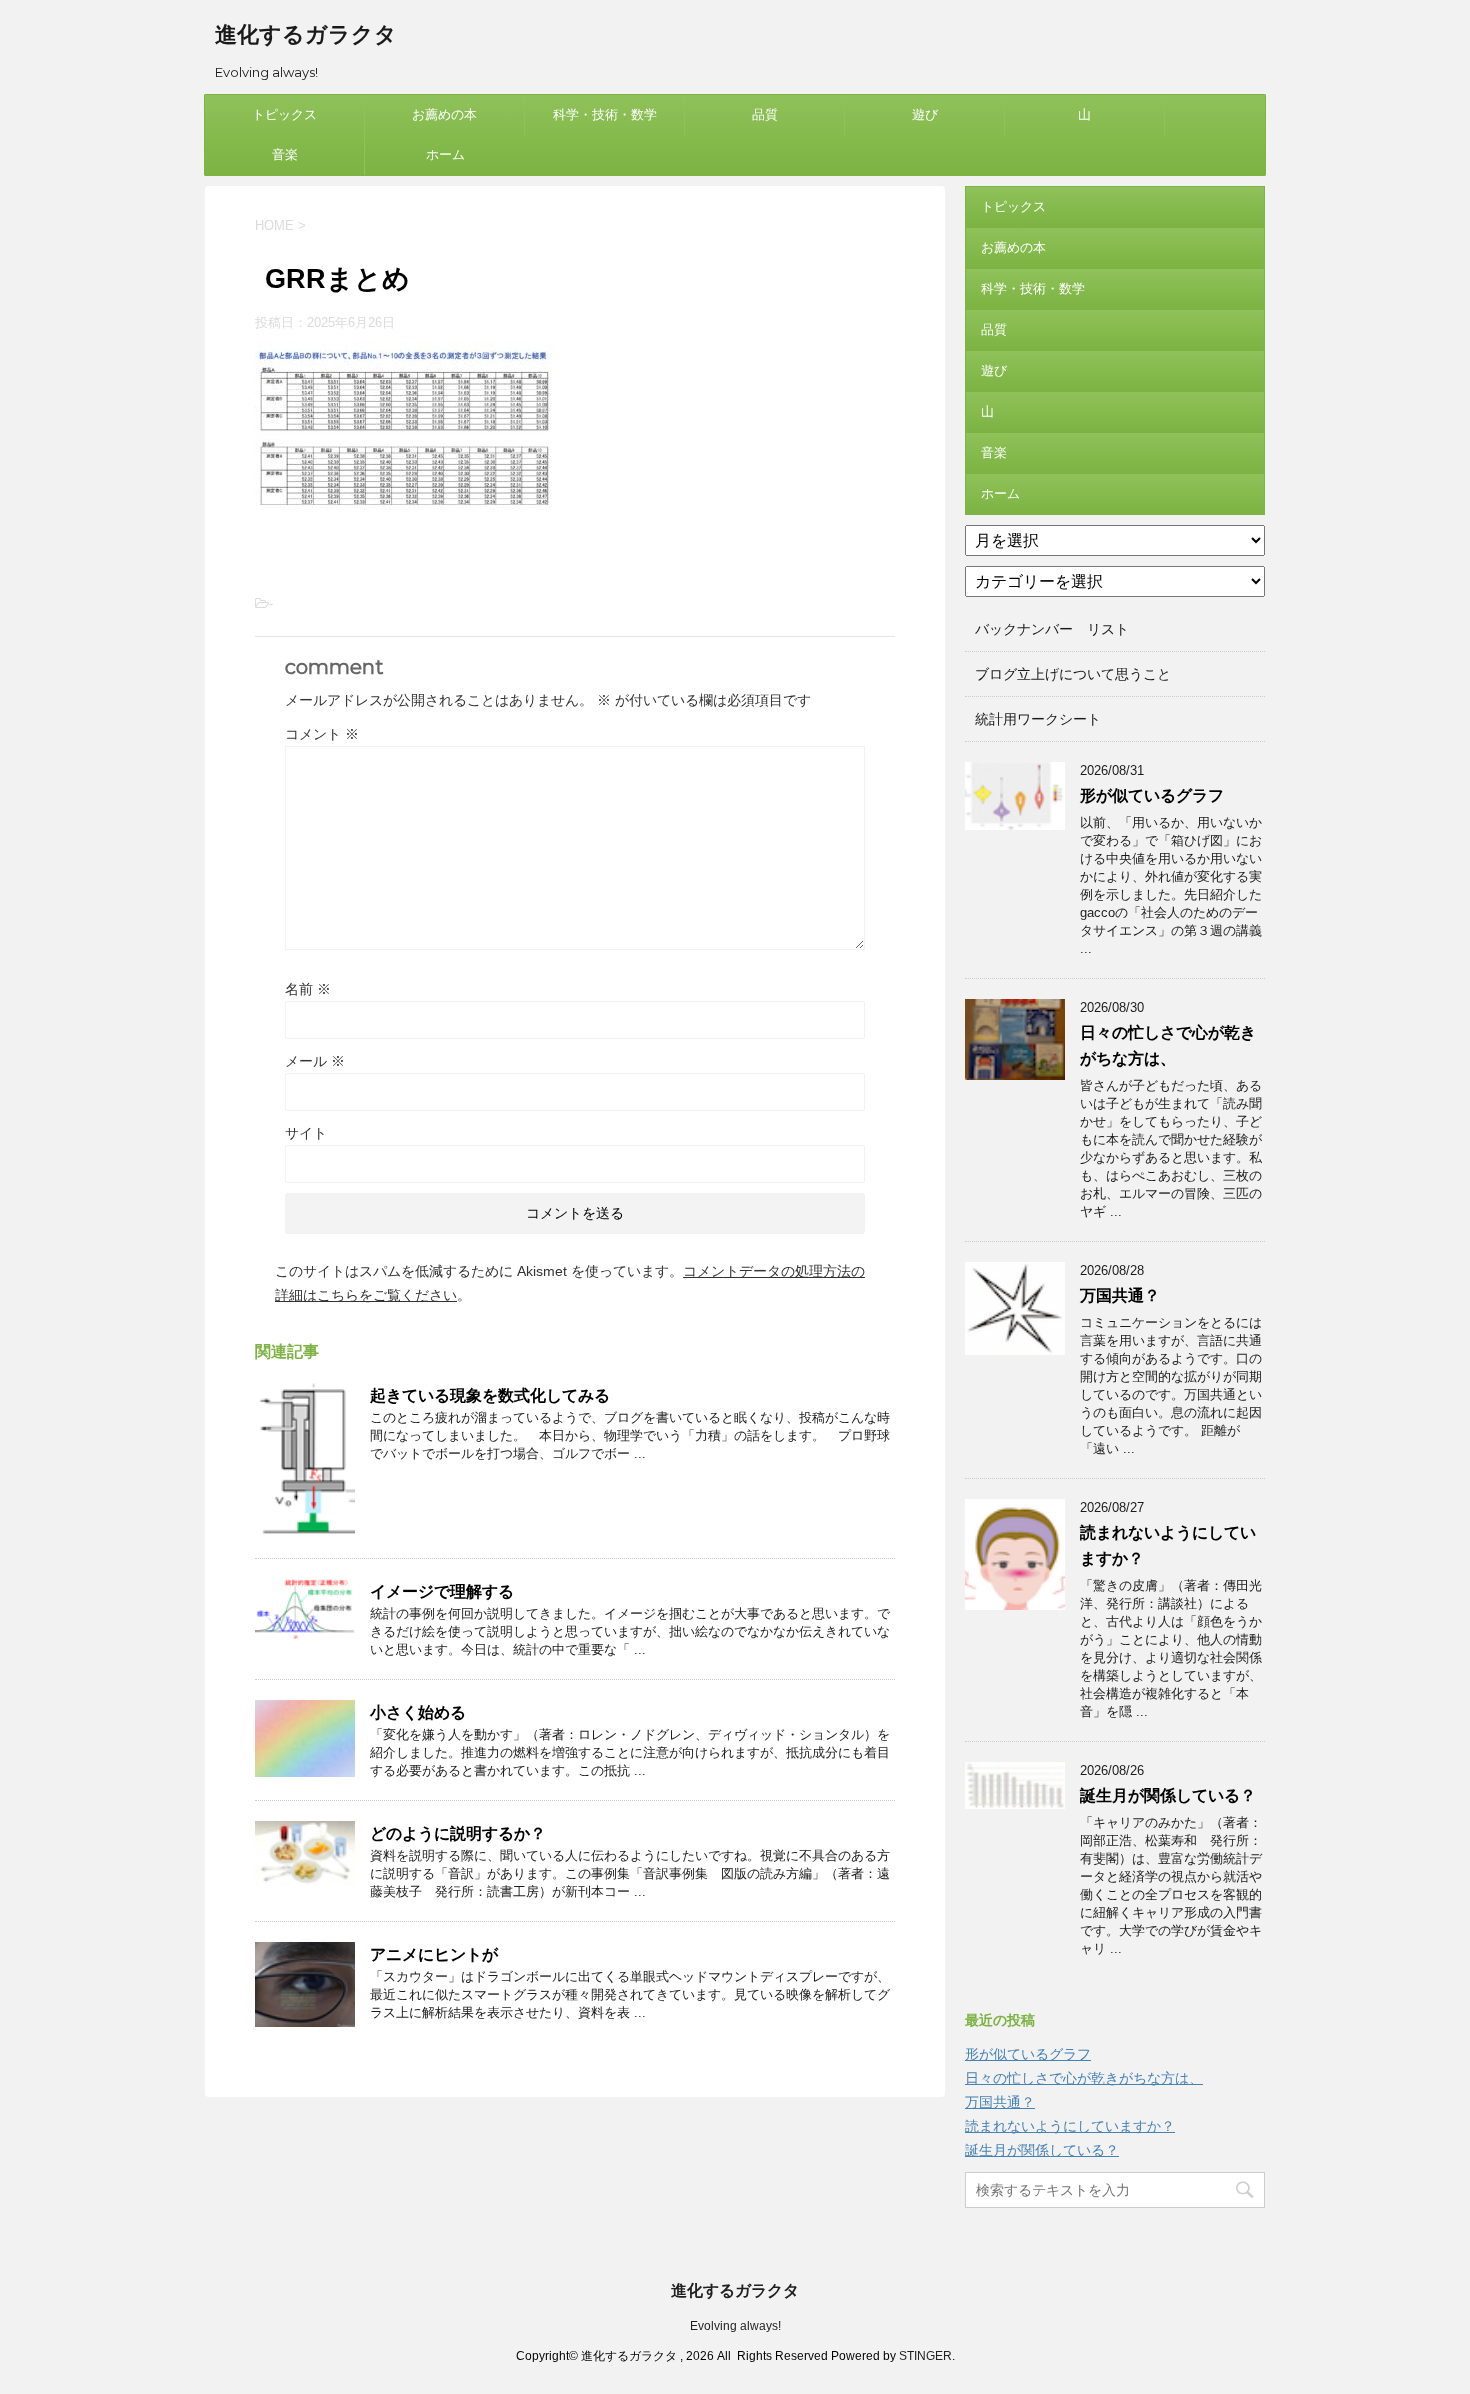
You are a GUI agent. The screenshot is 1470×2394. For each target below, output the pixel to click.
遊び (925, 114)
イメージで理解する (442, 1591)
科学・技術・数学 (605, 114)
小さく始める (418, 1712)
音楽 (285, 154)
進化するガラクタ (306, 34)
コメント (322, 734)
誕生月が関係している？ (1168, 1795)
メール (315, 1061)
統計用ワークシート (1038, 719)
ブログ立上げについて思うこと (1073, 674)
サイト (306, 1133)
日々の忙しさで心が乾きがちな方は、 (1084, 2078)
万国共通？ (1120, 1295)
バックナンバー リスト (1052, 629)
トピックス (284, 114)
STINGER (925, 2356)
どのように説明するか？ (458, 1833)
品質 (765, 114)
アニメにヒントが (434, 1954)
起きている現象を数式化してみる (490, 1395)
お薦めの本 (444, 114)
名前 (308, 989)
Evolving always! (735, 2326)
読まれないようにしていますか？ (1070, 2126)
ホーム (445, 154)
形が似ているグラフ (1152, 795)
